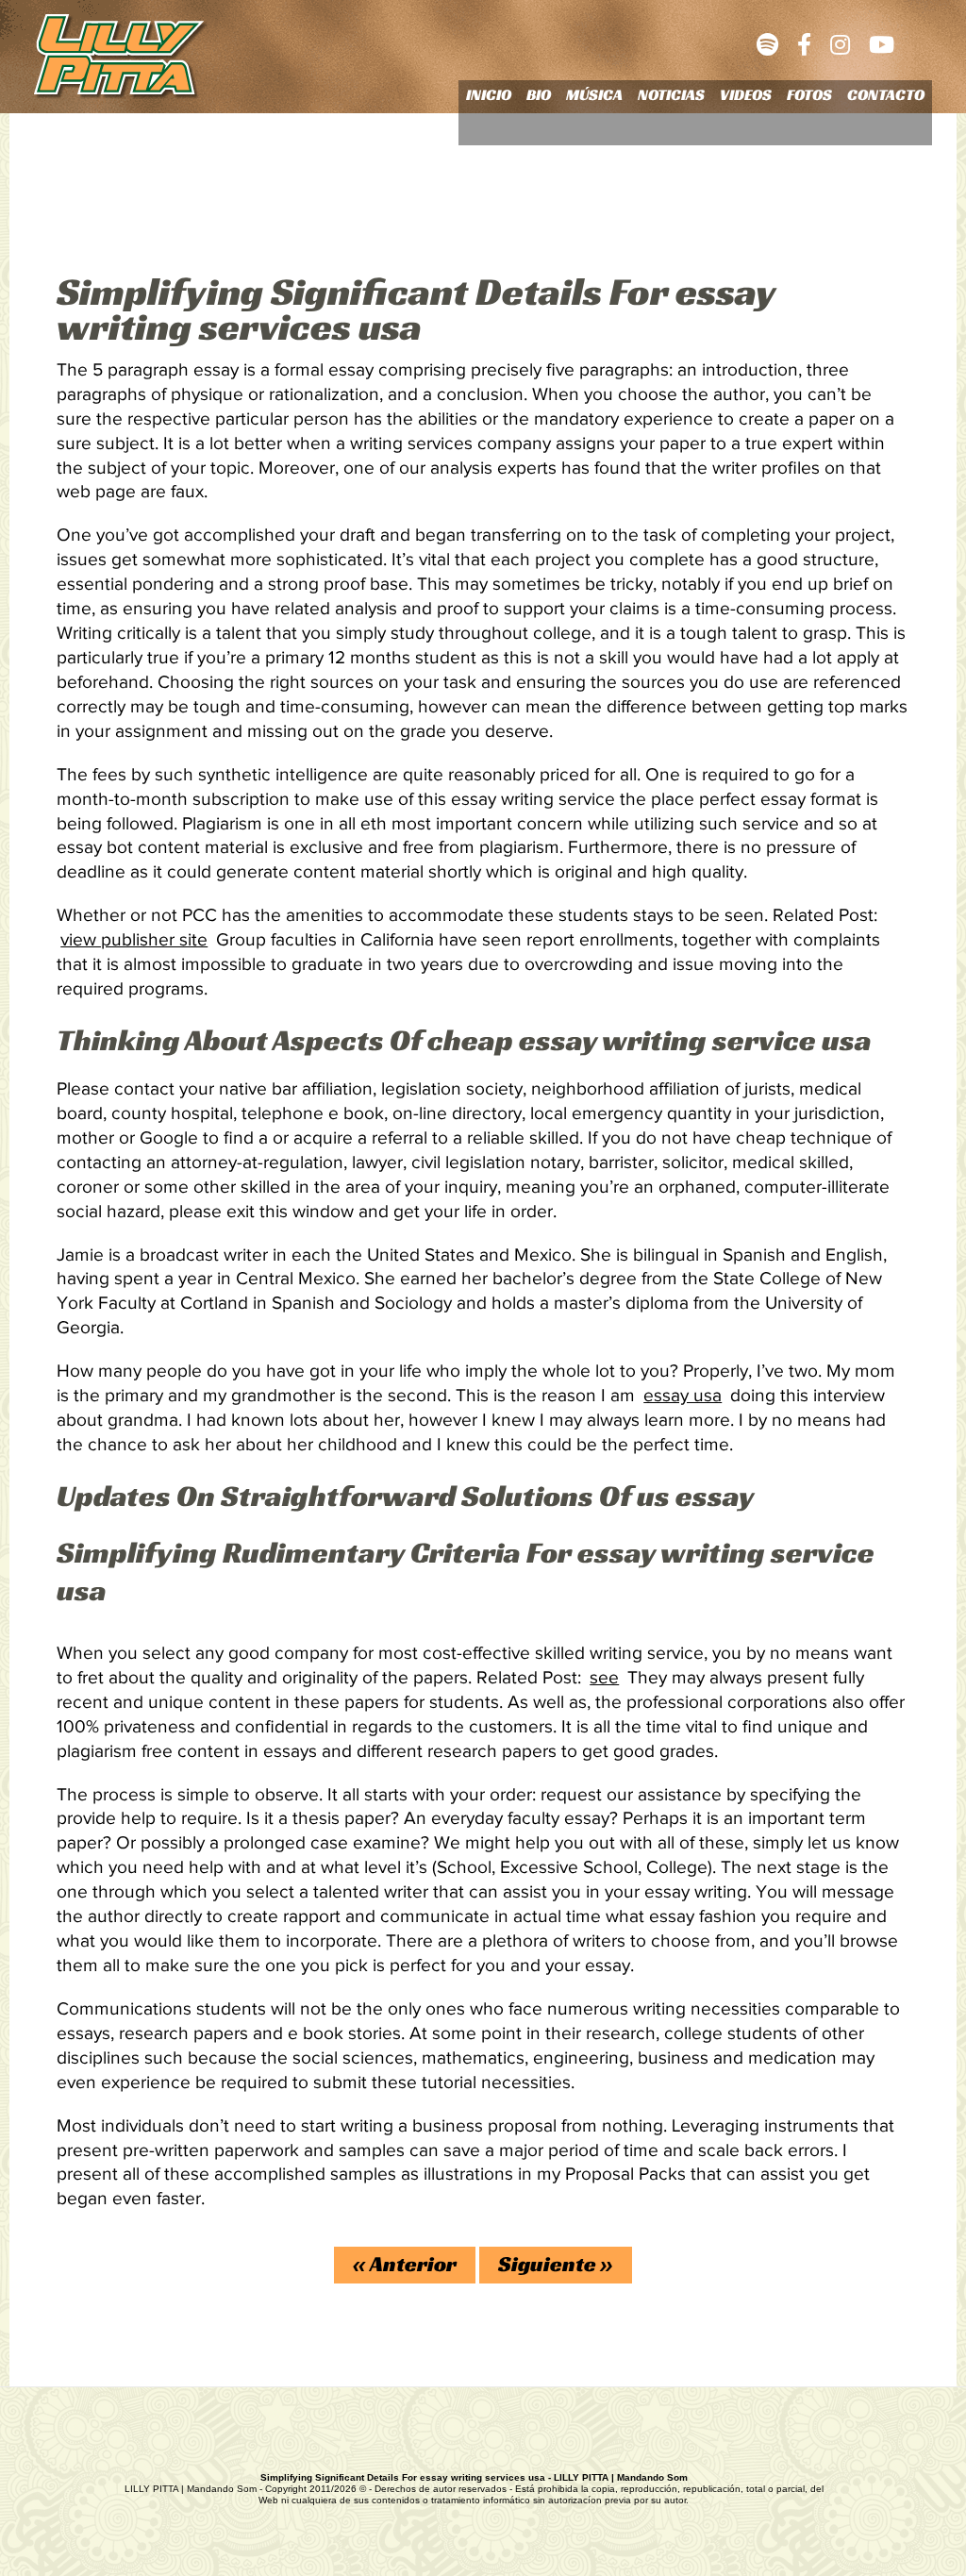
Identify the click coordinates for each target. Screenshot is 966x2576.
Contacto (886, 95)
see (604, 1678)
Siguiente (556, 2264)
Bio (539, 95)
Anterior (405, 2264)
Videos (746, 95)
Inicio (489, 95)
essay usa (683, 1396)
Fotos (809, 95)
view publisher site (134, 940)
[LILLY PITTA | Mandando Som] (121, 59)
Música (594, 95)
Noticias (671, 95)
